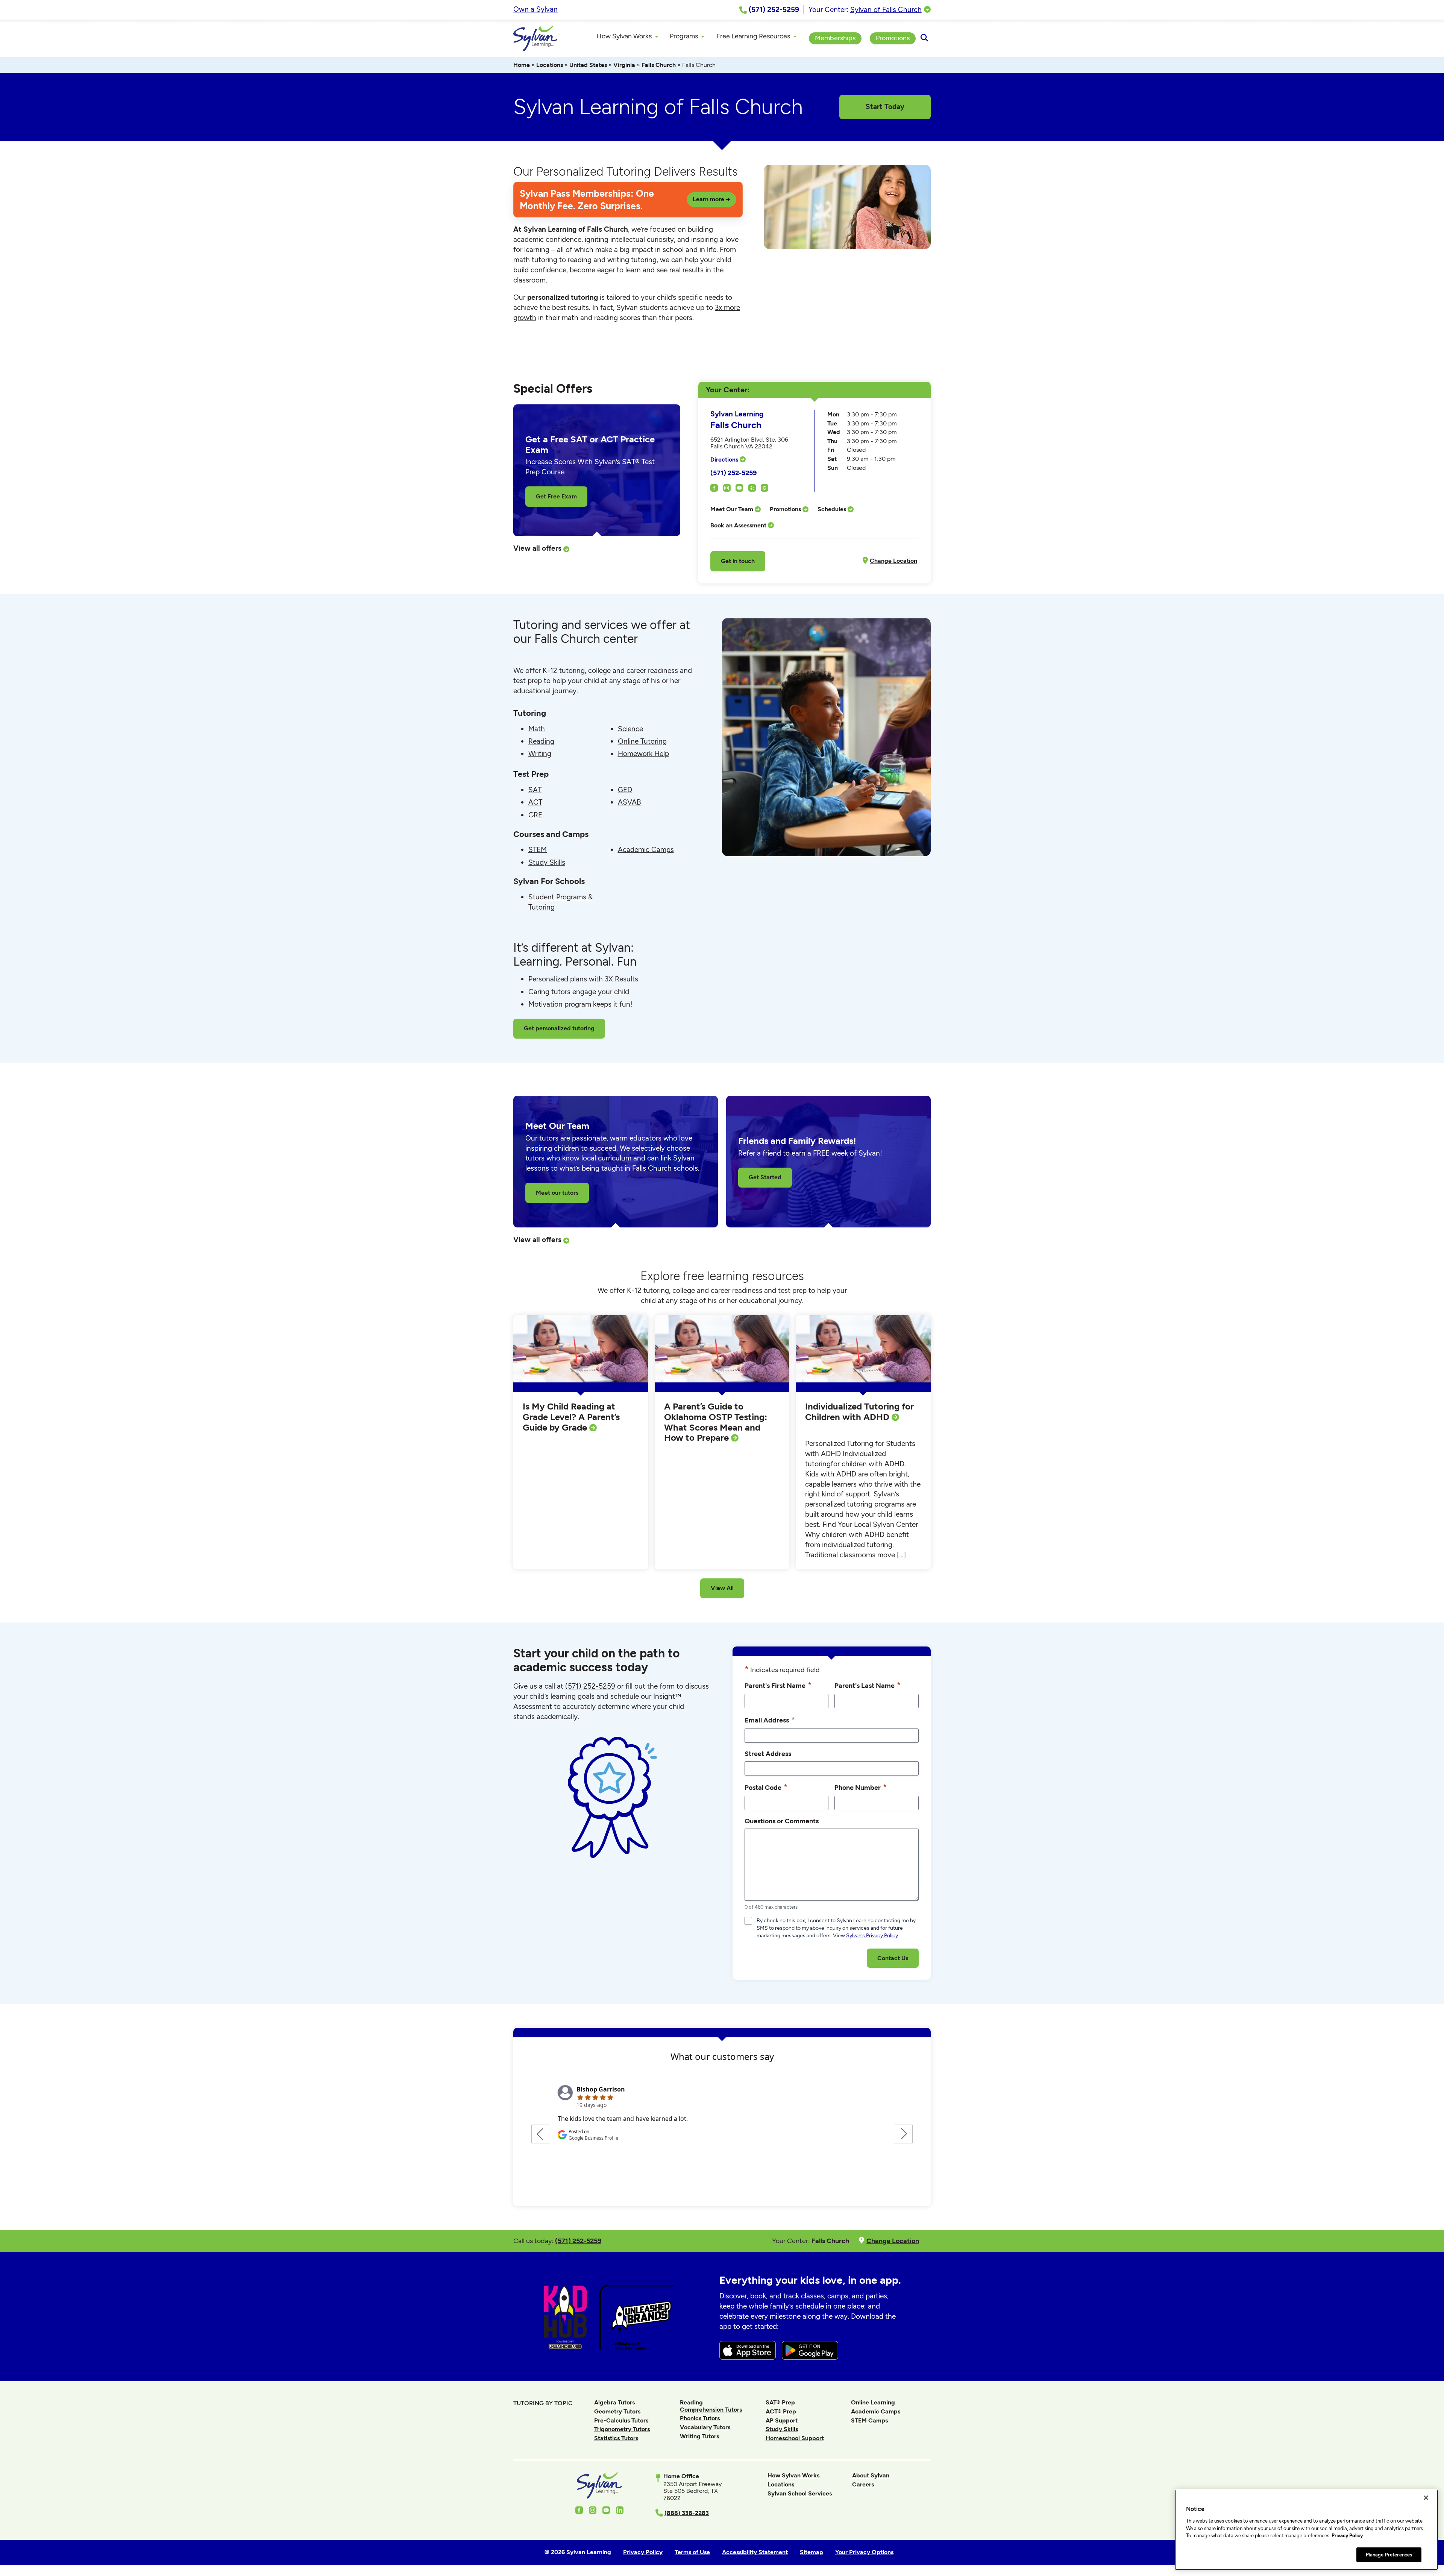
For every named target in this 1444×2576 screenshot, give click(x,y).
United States (588, 65)
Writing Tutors (699, 2436)
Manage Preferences (1389, 2554)
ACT (535, 802)
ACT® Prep (781, 2411)
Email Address (770, 1720)
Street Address (768, 1754)
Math (537, 729)
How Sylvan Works (793, 2475)
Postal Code (766, 1787)
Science (630, 729)
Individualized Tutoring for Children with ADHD (859, 1412)
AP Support (782, 2420)
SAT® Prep (780, 2402)
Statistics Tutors (616, 2438)
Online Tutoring (642, 741)
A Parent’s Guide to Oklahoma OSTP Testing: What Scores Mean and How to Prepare (716, 1422)
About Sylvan (871, 2475)
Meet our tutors (557, 1193)
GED (625, 790)
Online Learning (873, 2402)
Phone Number (861, 1787)
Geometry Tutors (617, 2411)
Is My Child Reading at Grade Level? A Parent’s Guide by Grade (571, 1417)
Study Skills (547, 862)
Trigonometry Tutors (622, 2429)
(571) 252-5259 (733, 473)
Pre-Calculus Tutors (621, 2420)
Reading (541, 741)
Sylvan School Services (800, 2493)
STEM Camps (869, 2420)
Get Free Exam (556, 496)
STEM (538, 850)
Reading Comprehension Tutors (711, 2406)
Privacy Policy (1347, 2536)
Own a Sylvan (535, 9)
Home (522, 65)
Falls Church (659, 65)
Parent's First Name (778, 1685)
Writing (540, 754)
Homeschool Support (795, 2438)
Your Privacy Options (864, 2552)
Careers (863, 2484)
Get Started (765, 1177)
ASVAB (629, 802)
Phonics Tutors (700, 2418)
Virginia (624, 65)
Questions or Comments (782, 1821)
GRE (535, 815)
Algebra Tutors (614, 2402)
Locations (550, 65)
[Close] (1426, 2498)
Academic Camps (646, 850)
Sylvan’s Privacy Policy (872, 1936)
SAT (535, 790)
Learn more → (711, 199)
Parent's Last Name (868, 1685)
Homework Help (643, 754)
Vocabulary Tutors (705, 2427)
